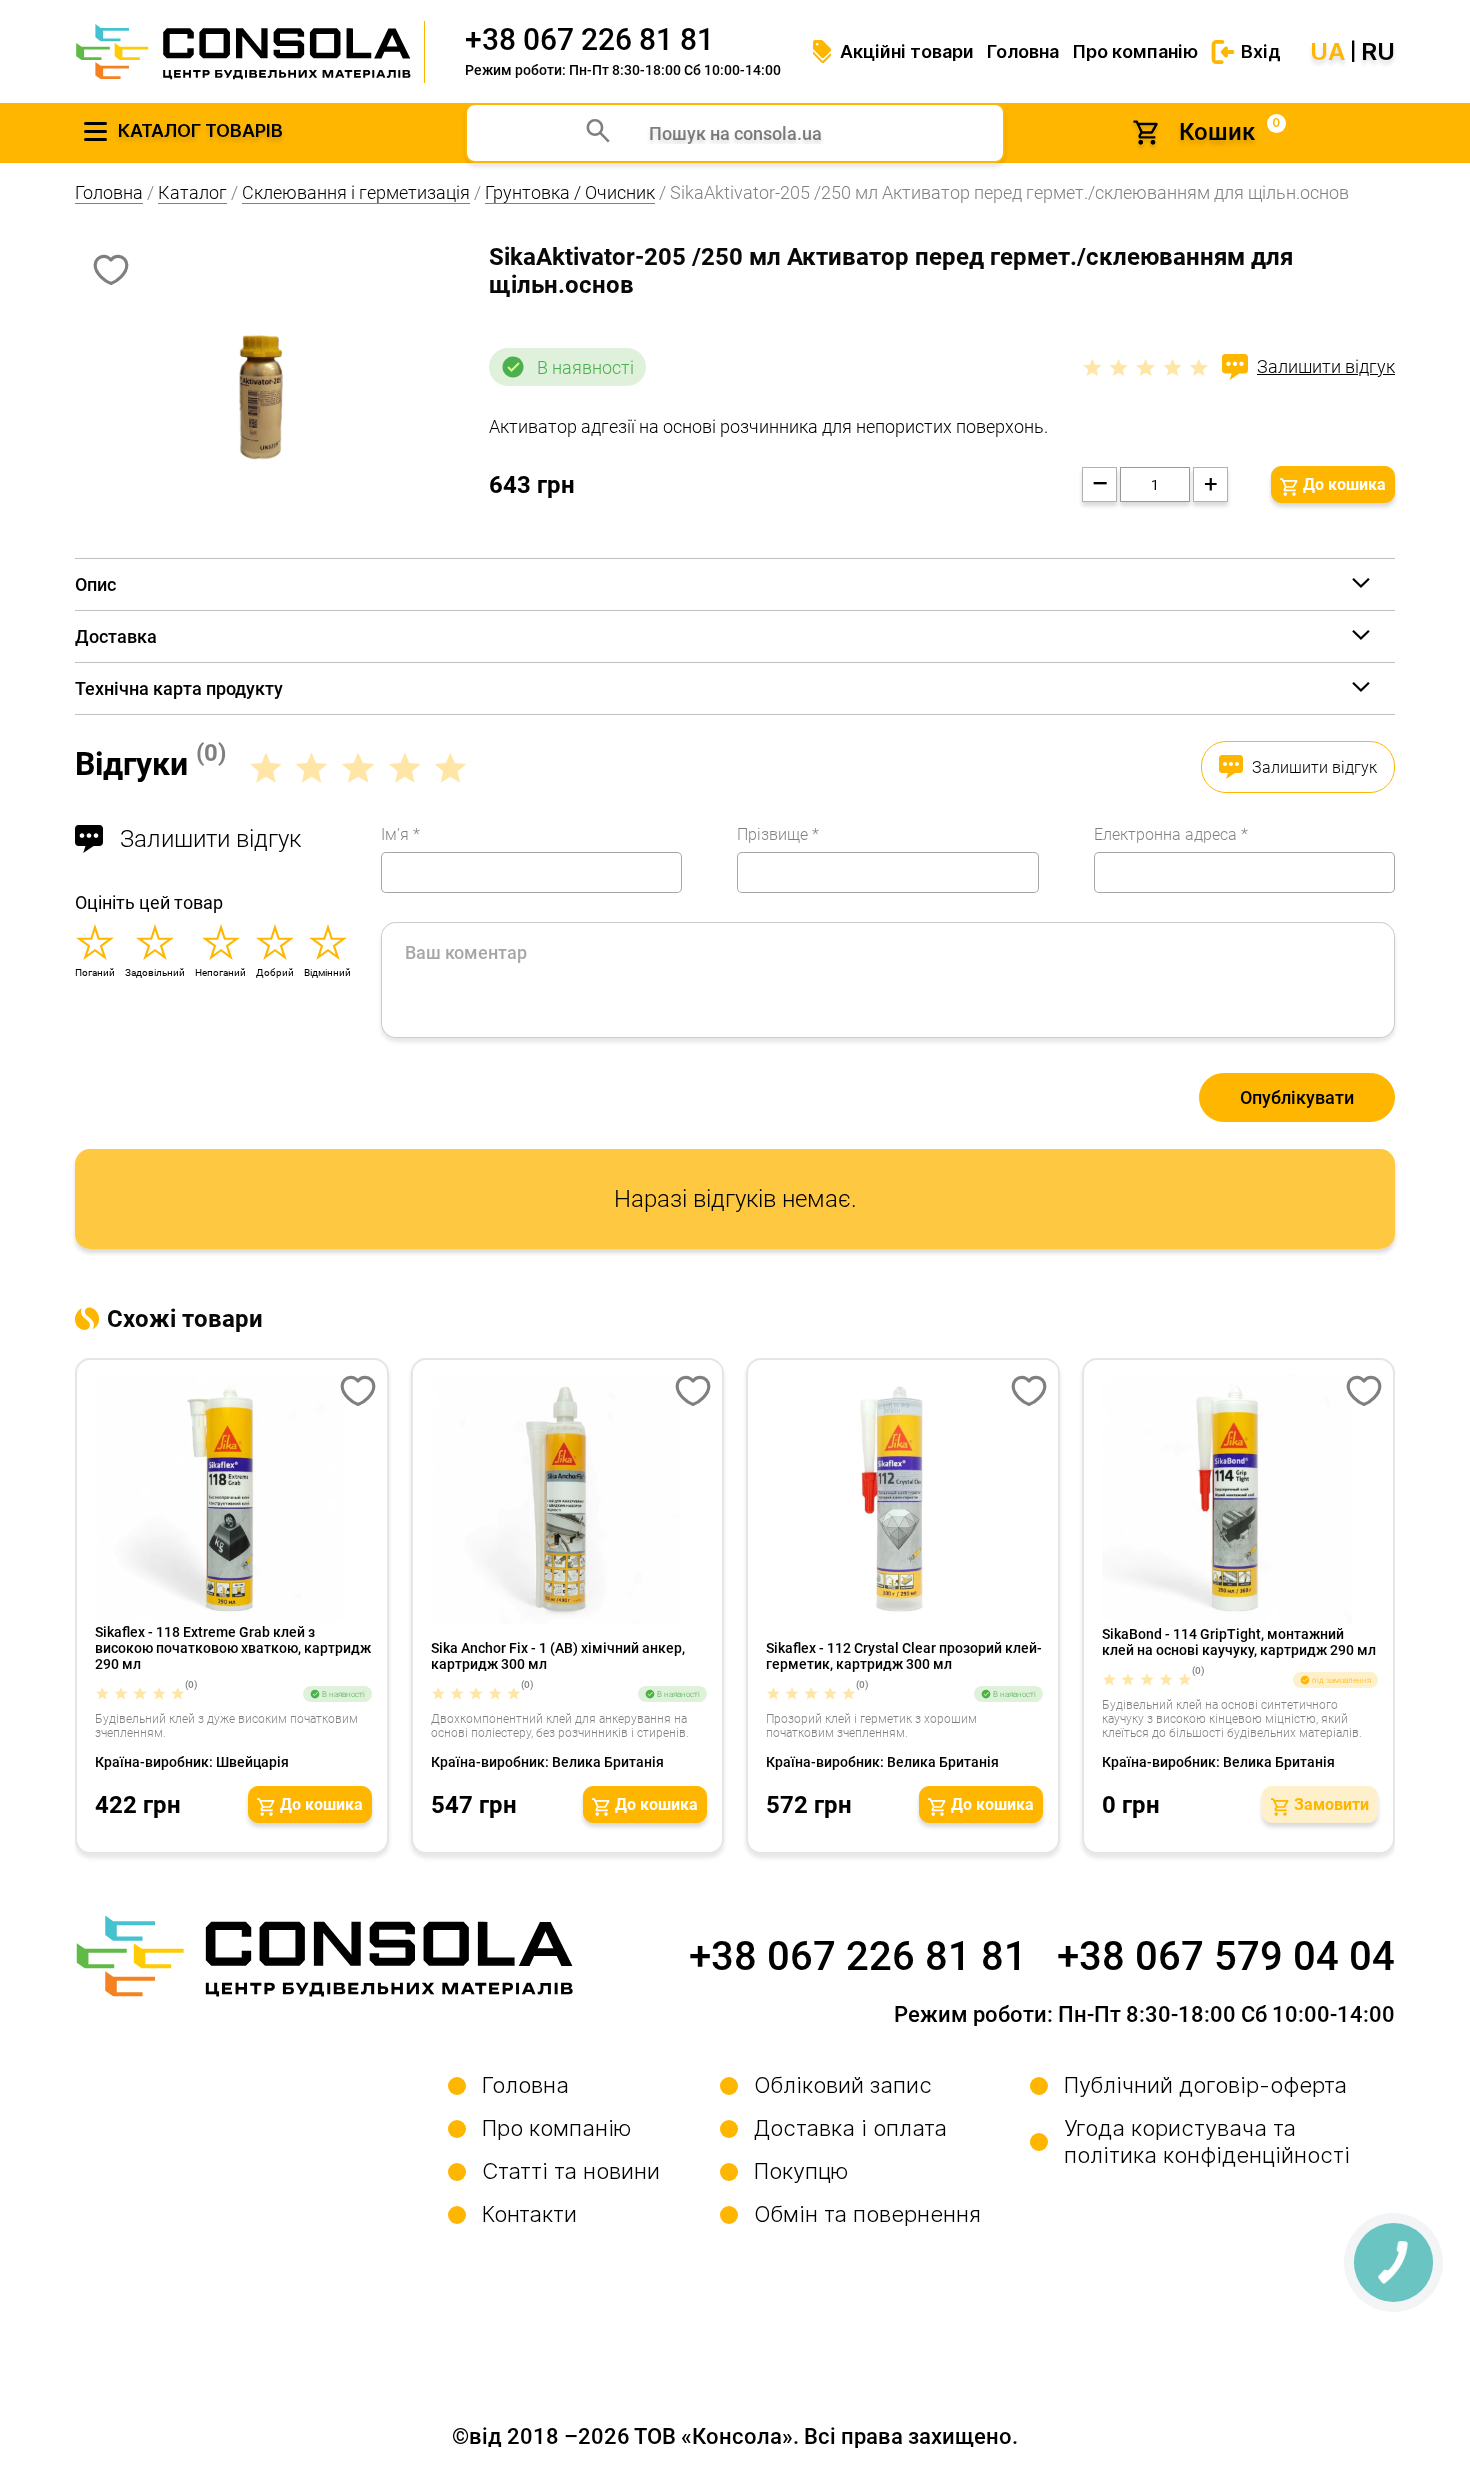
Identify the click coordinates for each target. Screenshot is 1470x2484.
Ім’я (400, 834)
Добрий (275, 972)
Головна (1023, 51)
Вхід (1261, 51)
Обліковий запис (843, 2085)
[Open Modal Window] (358, 1393)
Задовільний (155, 972)
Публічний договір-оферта (1205, 2085)
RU (1378, 52)
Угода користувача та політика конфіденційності (1207, 2141)
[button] (310, 1804)
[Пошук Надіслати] (598, 133)
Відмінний (327, 972)
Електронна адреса (1171, 834)
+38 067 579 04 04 (1226, 1956)
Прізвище (778, 834)
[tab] (735, 584)
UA (1327, 52)
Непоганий (220, 972)
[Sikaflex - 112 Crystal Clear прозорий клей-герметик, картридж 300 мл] (904, 1499)
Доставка (116, 636)
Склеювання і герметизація (356, 192)
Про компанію (1135, 51)
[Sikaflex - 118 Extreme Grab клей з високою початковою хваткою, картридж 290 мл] (233, 1499)
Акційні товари (907, 51)
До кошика (1344, 484)
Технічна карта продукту (179, 688)
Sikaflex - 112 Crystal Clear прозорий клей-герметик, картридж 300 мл (904, 1656)
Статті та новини (571, 2171)
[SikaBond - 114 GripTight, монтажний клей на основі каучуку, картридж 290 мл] (1240, 1499)
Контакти (529, 2214)
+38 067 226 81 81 (589, 40)
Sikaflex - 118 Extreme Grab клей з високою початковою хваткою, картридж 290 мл (233, 1648)
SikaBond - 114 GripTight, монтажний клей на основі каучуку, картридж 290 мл (1239, 1642)
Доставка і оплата (850, 2128)
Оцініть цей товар (149, 902)
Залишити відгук (1326, 366)
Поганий (95, 972)
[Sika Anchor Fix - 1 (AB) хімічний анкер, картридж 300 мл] (569, 1499)
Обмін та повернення (867, 2214)
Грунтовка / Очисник (570, 192)
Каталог (192, 192)
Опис (95, 584)
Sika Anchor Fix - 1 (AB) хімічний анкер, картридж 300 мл (558, 1656)
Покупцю (801, 2171)
